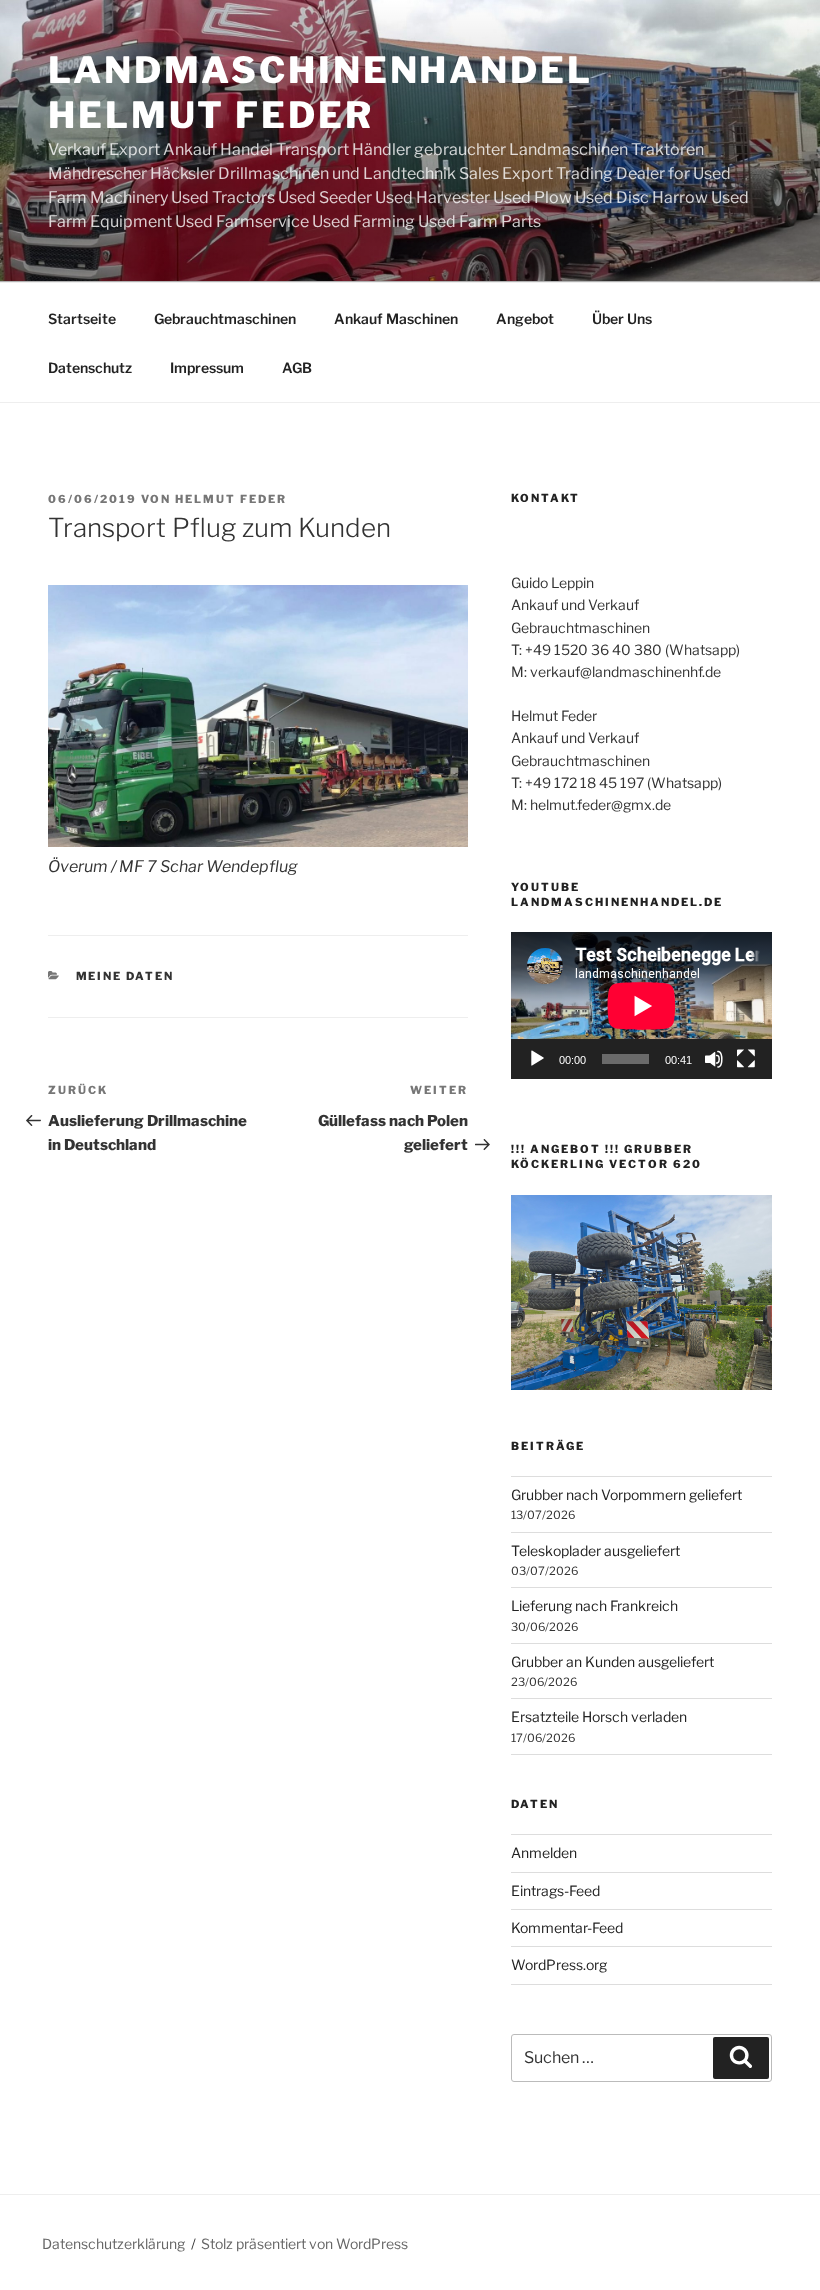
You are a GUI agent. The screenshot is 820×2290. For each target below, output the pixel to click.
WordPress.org (559, 1964)
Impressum (207, 367)
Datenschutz (90, 367)
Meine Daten (125, 976)
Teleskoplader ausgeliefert (595, 1550)
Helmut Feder (231, 499)
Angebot (525, 318)
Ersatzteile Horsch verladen (599, 1716)
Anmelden (544, 1852)
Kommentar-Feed (567, 1927)
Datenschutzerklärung (113, 2243)
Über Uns (622, 318)
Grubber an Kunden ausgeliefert (612, 1661)
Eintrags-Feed (555, 1890)
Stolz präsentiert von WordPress (304, 2243)
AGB (297, 367)
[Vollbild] (746, 1059)
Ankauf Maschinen (396, 318)
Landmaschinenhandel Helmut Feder (320, 92)
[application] (641, 1005)
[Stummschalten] (714, 1059)
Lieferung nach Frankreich (594, 1605)
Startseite (82, 318)
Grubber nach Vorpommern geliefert (626, 1494)
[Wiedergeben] (537, 1059)
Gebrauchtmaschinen (225, 318)
